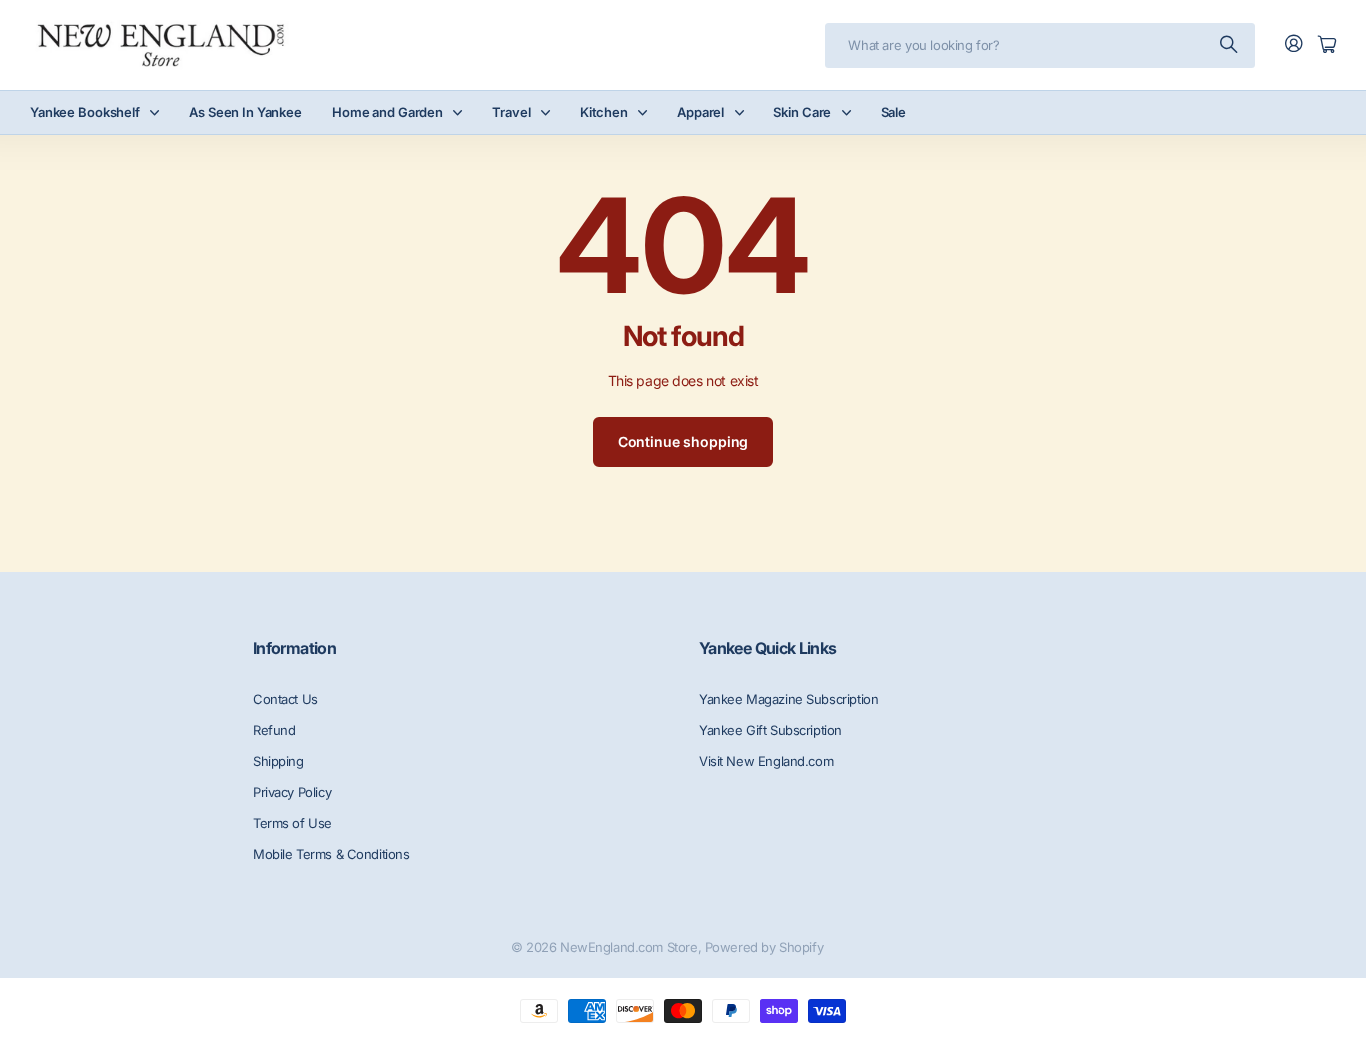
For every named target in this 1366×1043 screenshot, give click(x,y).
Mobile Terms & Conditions (331, 854)
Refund (274, 730)
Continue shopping (683, 441)
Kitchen (604, 112)
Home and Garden (387, 112)
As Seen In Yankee (245, 112)
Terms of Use (292, 823)
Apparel (700, 112)
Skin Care (802, 112)
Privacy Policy (292, 792)
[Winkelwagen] (1327, 45)
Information (294, 648)
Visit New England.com (766, 761)
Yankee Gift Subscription (770, 730)
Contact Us (285, 699)
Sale (893, 112)
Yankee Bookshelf (85, 112)
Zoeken (1230, 45)
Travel (511, 112)
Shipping (278, 761)
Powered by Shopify (764, 947)
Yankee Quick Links (767, 648)
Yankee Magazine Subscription (788, 699)
